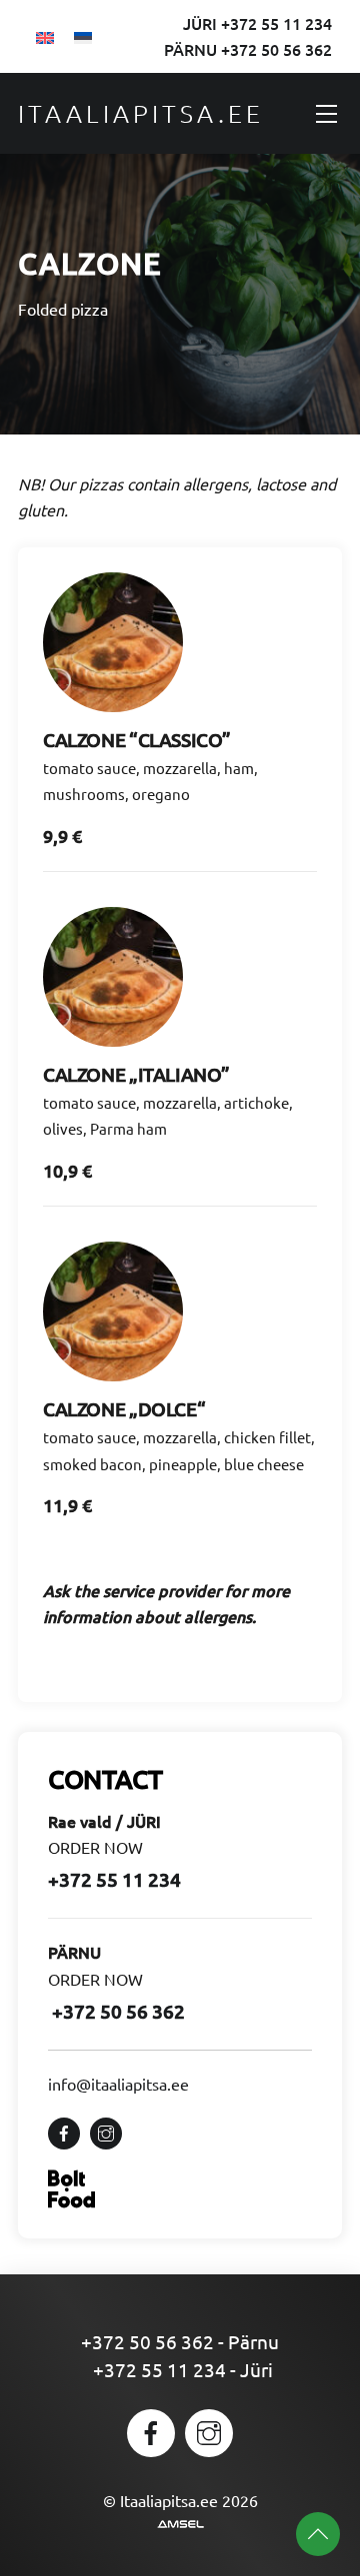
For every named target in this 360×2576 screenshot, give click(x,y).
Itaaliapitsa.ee (141, 113)
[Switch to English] (45, 36)
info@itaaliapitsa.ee (118, 2084)
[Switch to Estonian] (83, 36)
